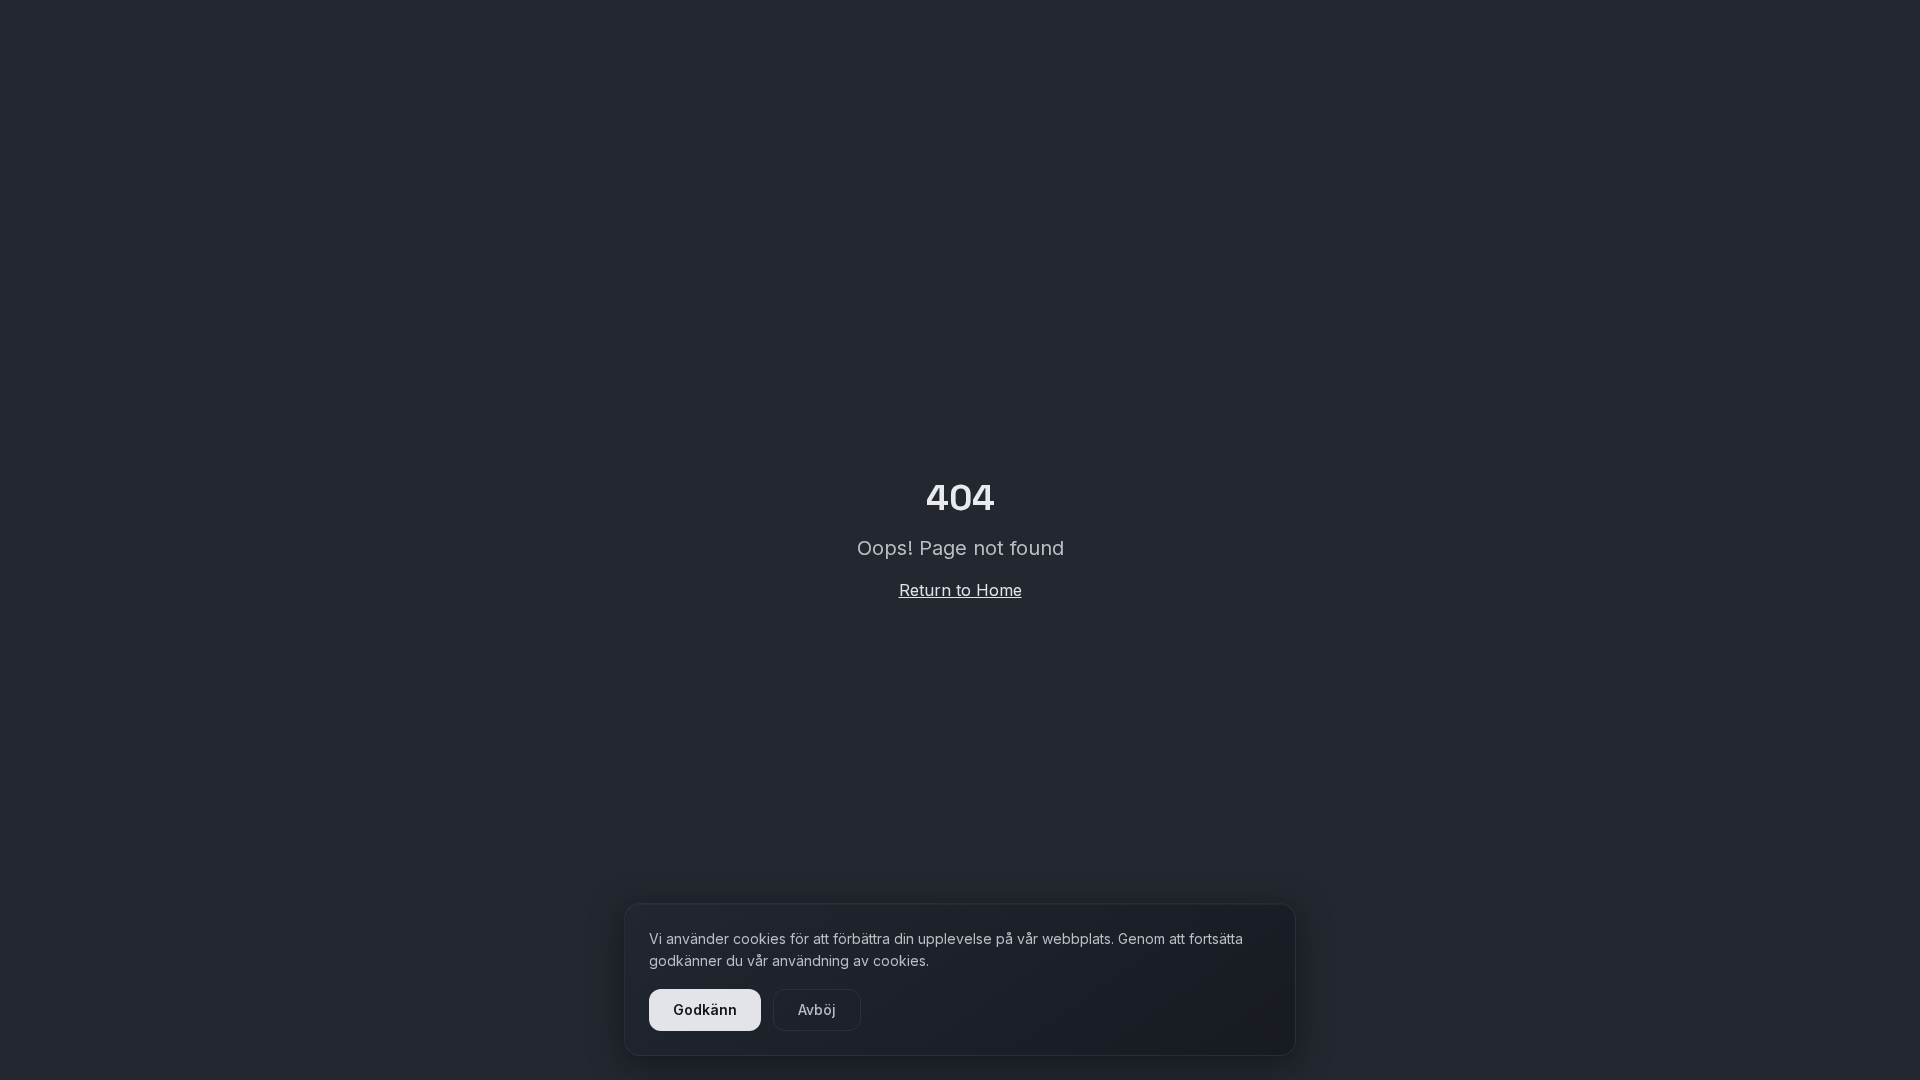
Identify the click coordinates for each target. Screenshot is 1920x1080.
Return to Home (960, 590)
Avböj (817, 1009)
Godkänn (705, 1009)
